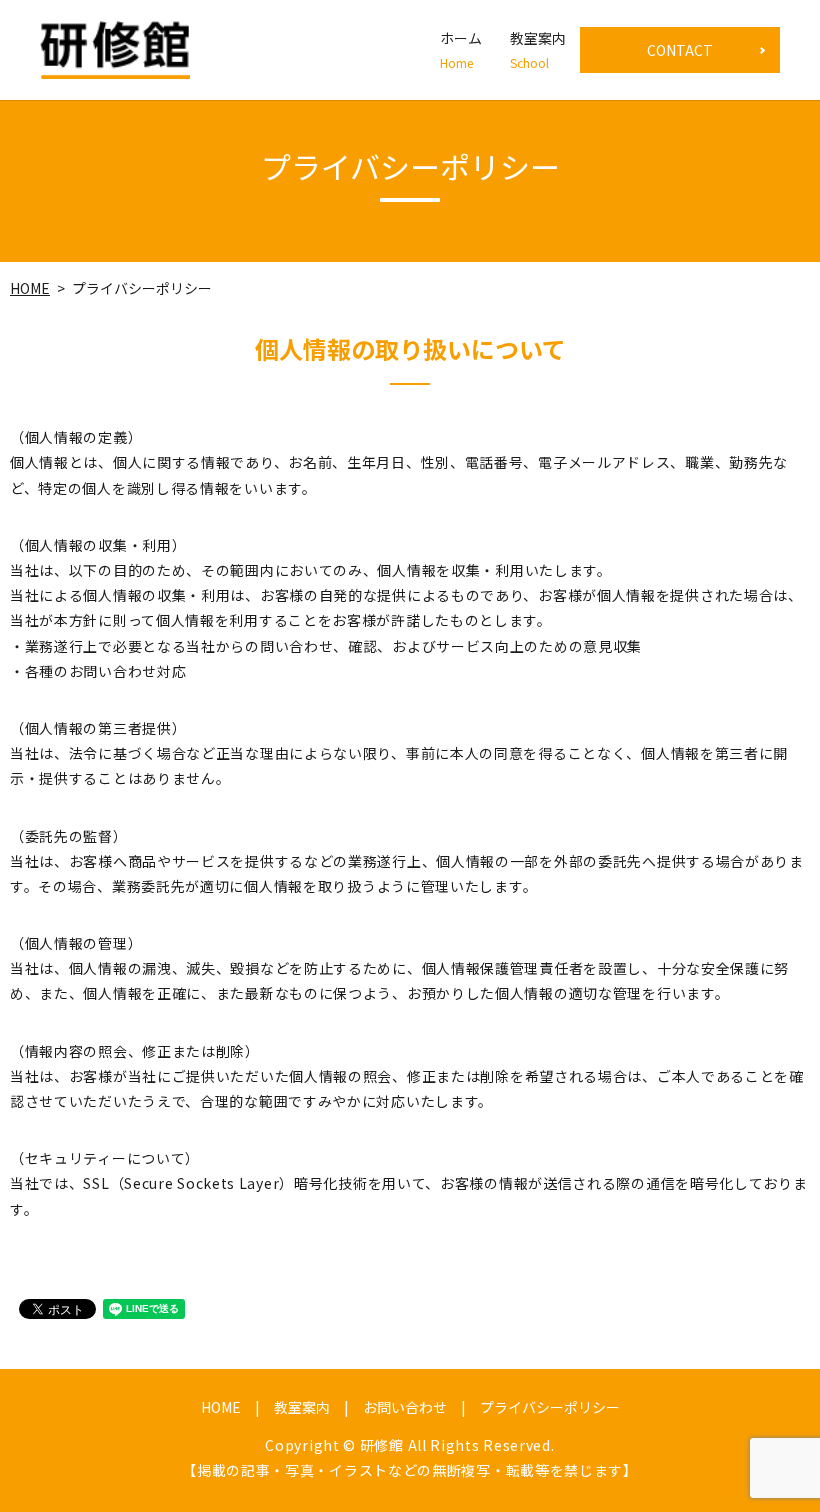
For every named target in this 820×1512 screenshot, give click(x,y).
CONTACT (680, 50)
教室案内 (538, 49)
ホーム (461, 49)
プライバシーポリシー (550, 1407)
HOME (30, 288)
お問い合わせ (405, 1407)
